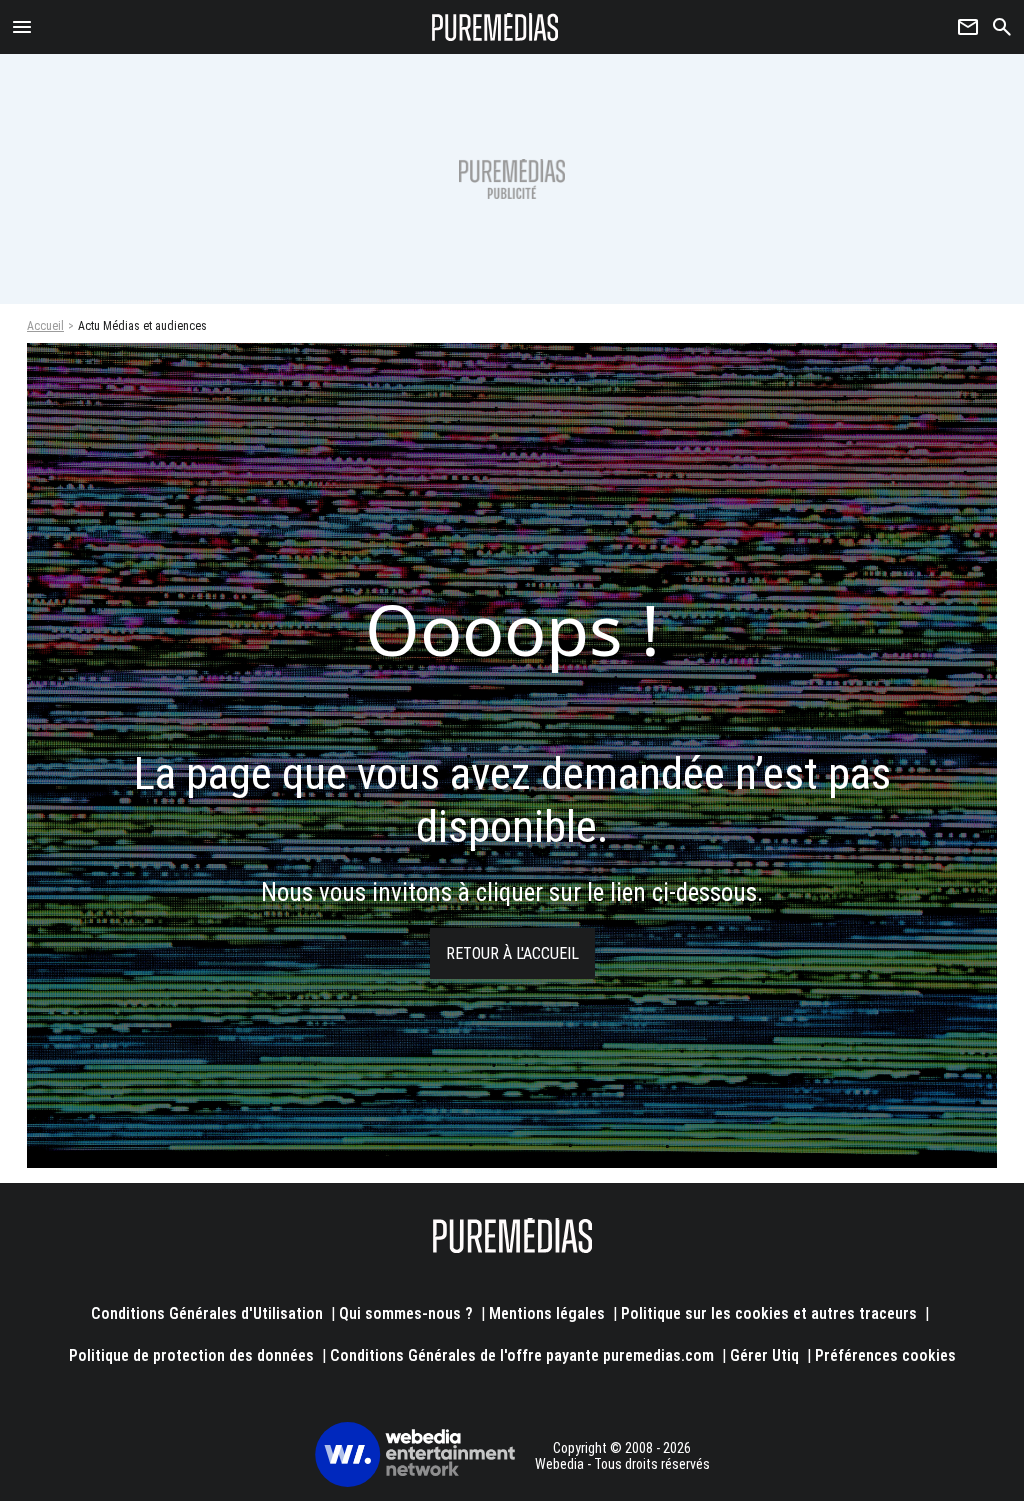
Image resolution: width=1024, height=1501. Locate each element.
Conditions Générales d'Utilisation (207, 1313)
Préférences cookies (885, 1355)
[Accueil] (495, 27)
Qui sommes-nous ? (406, 1313)
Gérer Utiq (764, 1355)
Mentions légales (547, 1313)
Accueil (45, 326)
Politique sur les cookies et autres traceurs (769, 1313)
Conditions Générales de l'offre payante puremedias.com (522, 1355)
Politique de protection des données (191, 1355)
